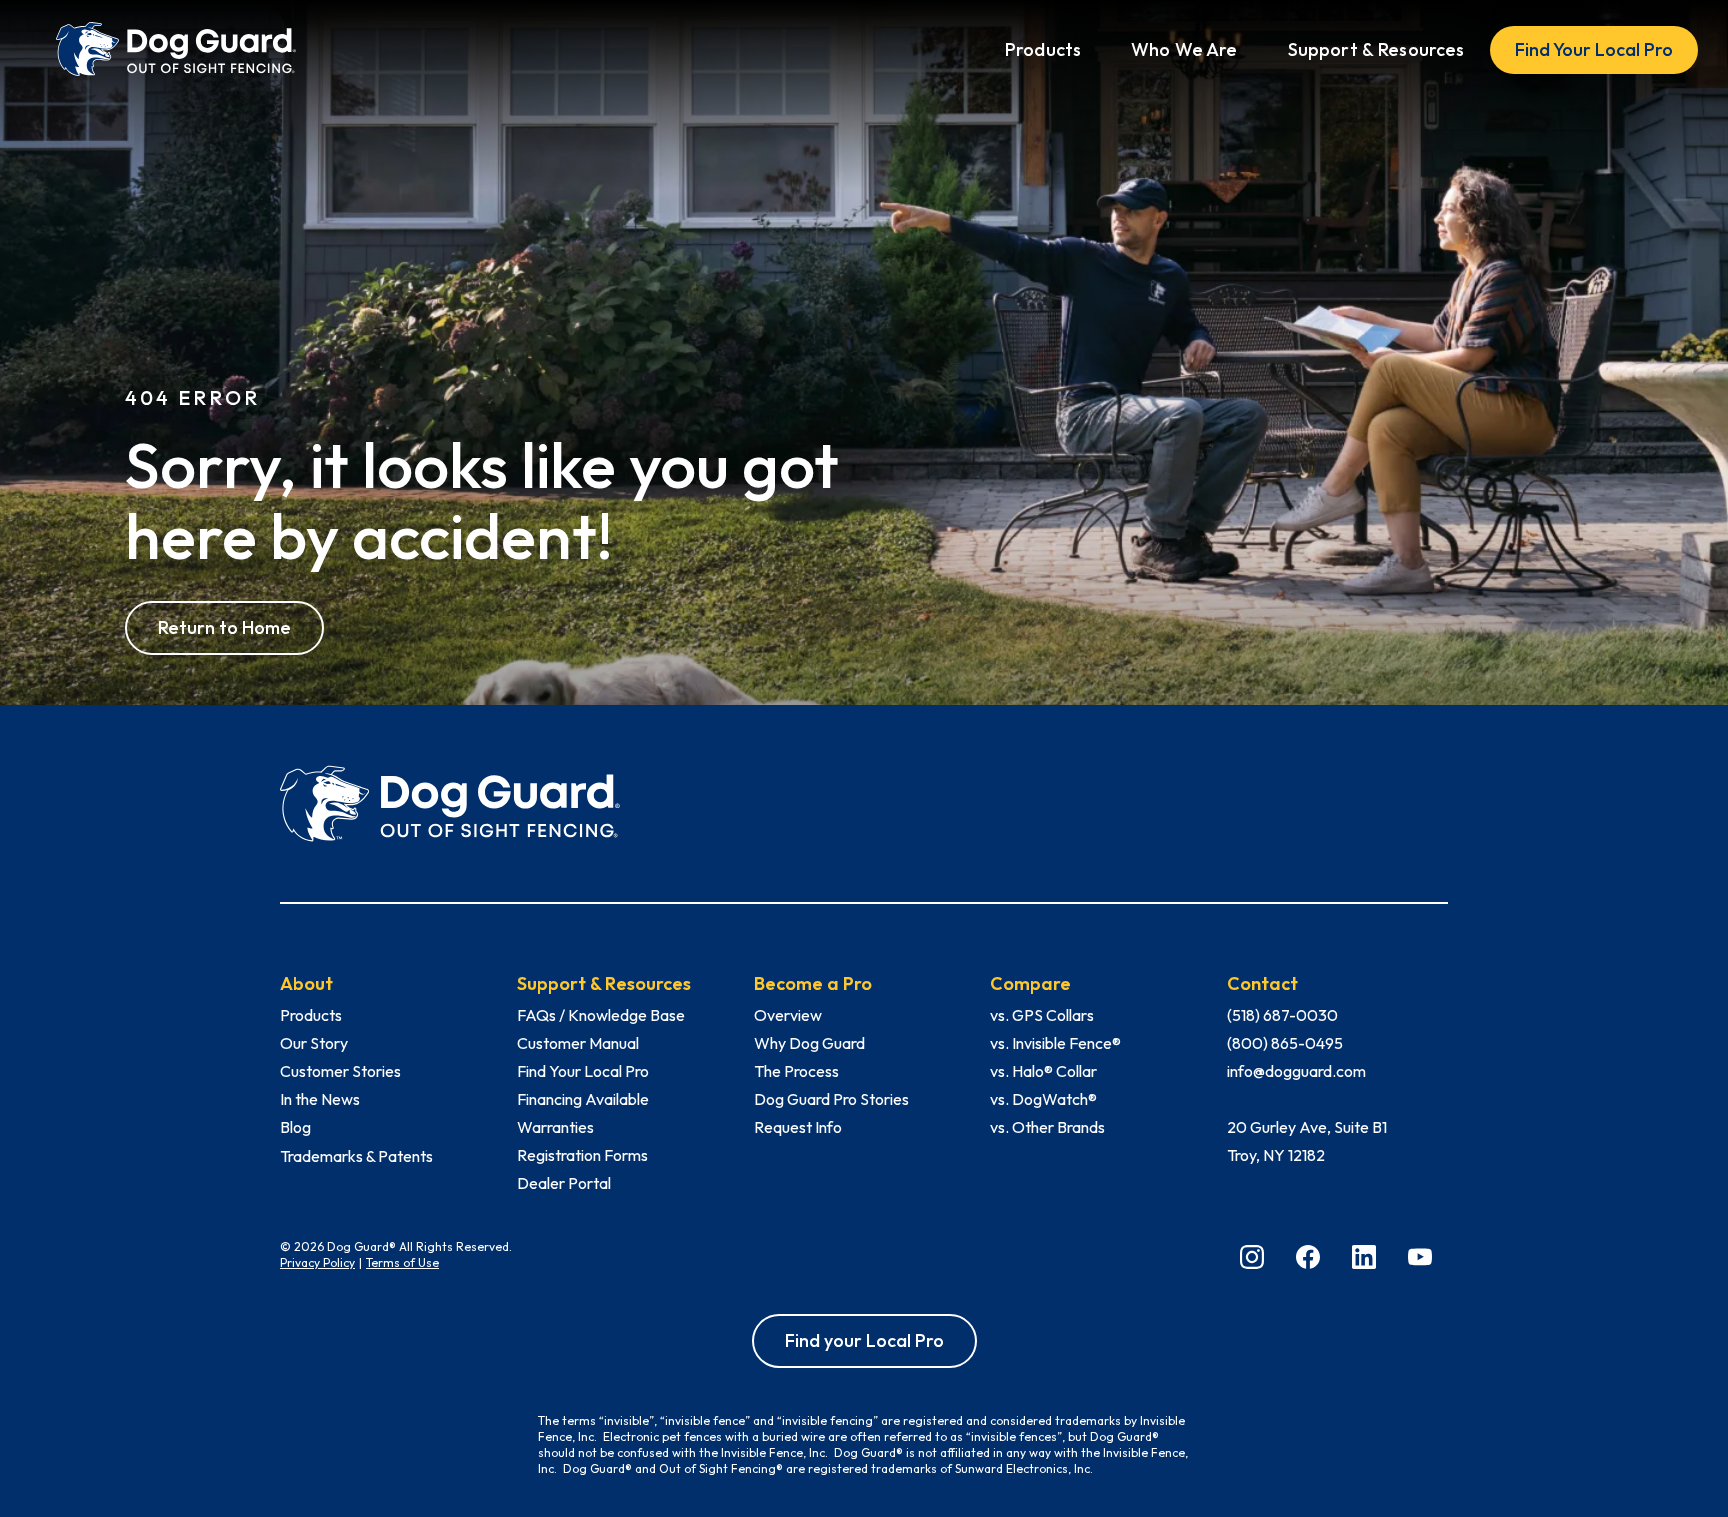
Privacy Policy (317, 1262)
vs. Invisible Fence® (1055, 1043)
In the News (320, 1099)
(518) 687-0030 (1282, 1015)
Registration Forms (582, 1155)
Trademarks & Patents (356, 1156)
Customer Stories (340, 1071)
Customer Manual (578, 1043)
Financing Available (583, 1099)
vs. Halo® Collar (1043, 1071)
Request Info (798, 1127)
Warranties (555, 1127)
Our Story (314, 1043)
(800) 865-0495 (1285, 1043)
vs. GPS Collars (1042, 1015)
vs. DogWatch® (1043, 1099)
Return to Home (224, 627)
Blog (295, 1127)
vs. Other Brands (1047, 1127)
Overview (788, 1015)
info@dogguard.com (1296, 1071)
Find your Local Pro (864, 1340)
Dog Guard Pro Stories (831, 1099)
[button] (1043, 50)
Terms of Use (402, 1262)
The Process (796, 1071)
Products (311, 1015)
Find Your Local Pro (1594, 49)
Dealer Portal (564, 1183)
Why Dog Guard (809, 1043)
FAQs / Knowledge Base (601, 1015)
